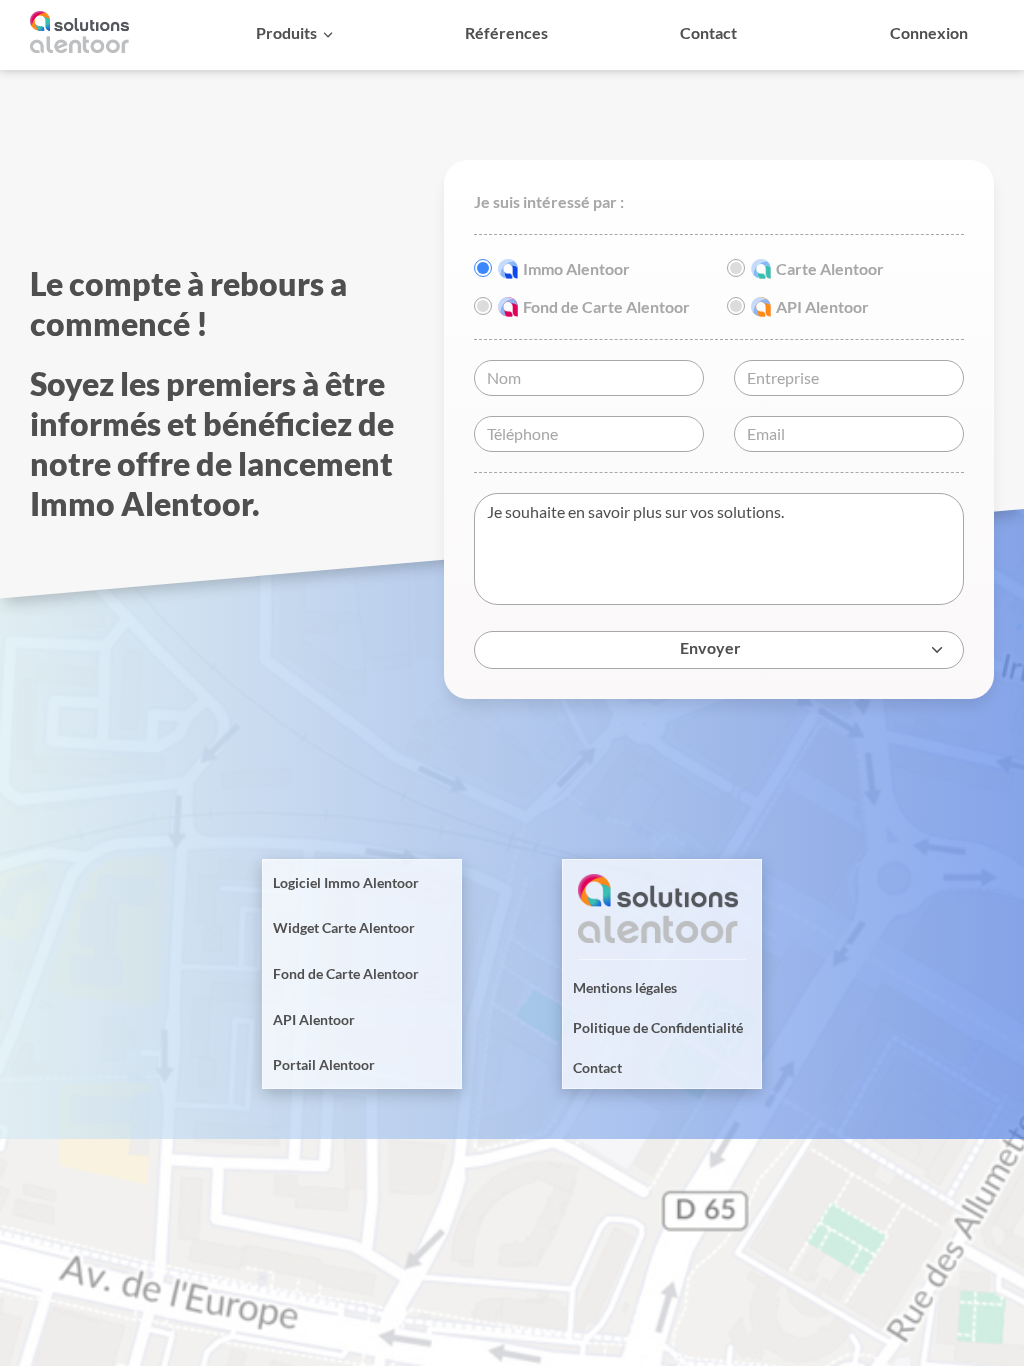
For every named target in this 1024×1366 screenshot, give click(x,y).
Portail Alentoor (324, 1064)
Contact (597, 1067)
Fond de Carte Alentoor (346, 973)
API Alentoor (314, 1019)
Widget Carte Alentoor (344, 927)
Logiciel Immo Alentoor (346, 882)
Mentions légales (625, 987)
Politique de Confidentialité (658, 1027)
